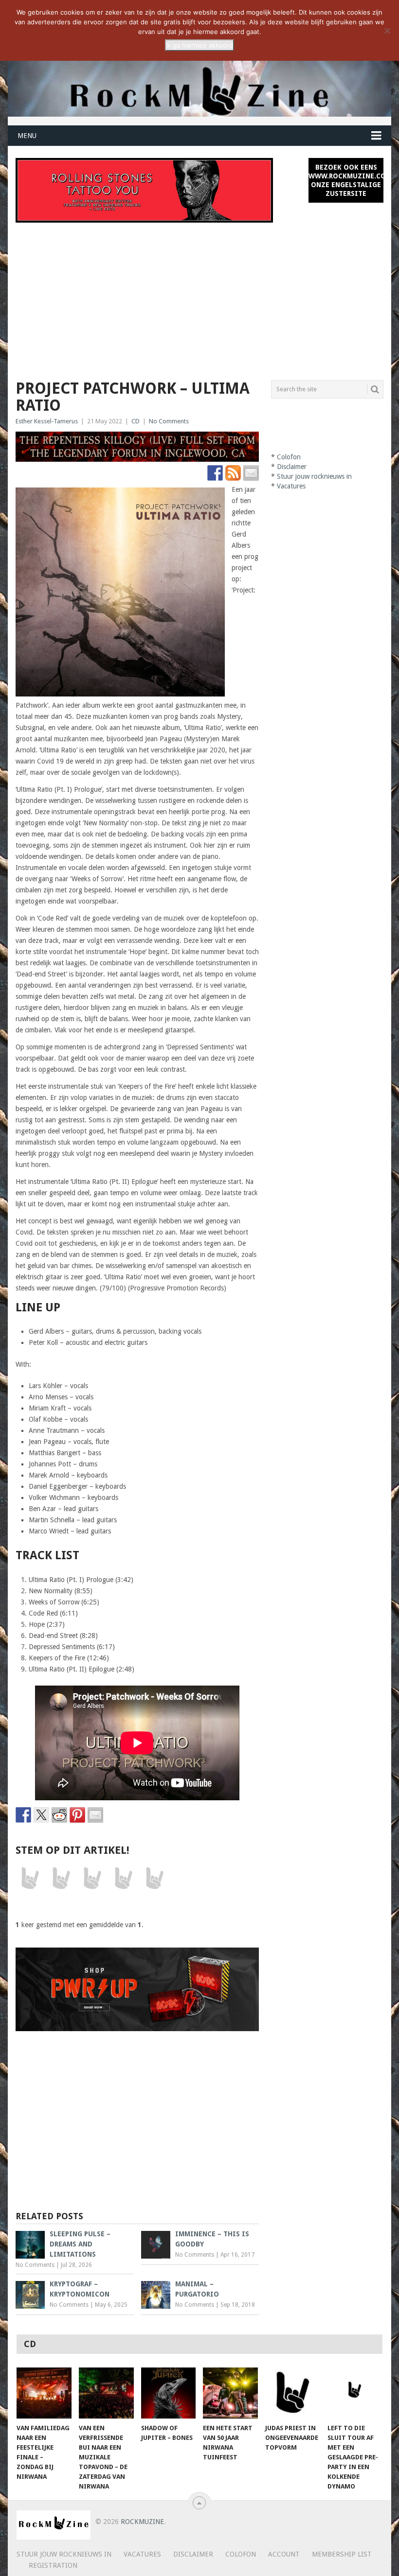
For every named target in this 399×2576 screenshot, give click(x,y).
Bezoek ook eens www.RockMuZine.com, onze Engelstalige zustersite (346, 180)
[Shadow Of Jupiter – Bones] (169, 2393)
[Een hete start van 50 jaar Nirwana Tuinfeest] (230, 2393)
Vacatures (291, 486)
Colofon (289, 457)
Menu (27, 136)
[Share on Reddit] (59, 1815)
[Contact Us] (251, 473)
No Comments (169, 421)
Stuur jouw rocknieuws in (314, 476)
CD (136, 421)
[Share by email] (95, 1815)
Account (284, 2554)
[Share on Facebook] (23, 1815)
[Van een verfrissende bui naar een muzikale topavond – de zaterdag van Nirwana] (106, 2393)
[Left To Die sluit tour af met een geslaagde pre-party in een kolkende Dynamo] (355, 2393)
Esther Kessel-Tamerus (47, 421)
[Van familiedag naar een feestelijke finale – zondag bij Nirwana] (44, 2393)
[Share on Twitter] (41, 1815)
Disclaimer (292, 467)
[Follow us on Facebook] (215, 473)
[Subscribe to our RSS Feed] (233, 473)
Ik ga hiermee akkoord (199, 45)
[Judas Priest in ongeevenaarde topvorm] (293, 2393)
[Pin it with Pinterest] (77, 1815)
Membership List (342, 2554)
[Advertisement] (200, 296)
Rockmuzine (142, 2522)
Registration (53, 2565)
